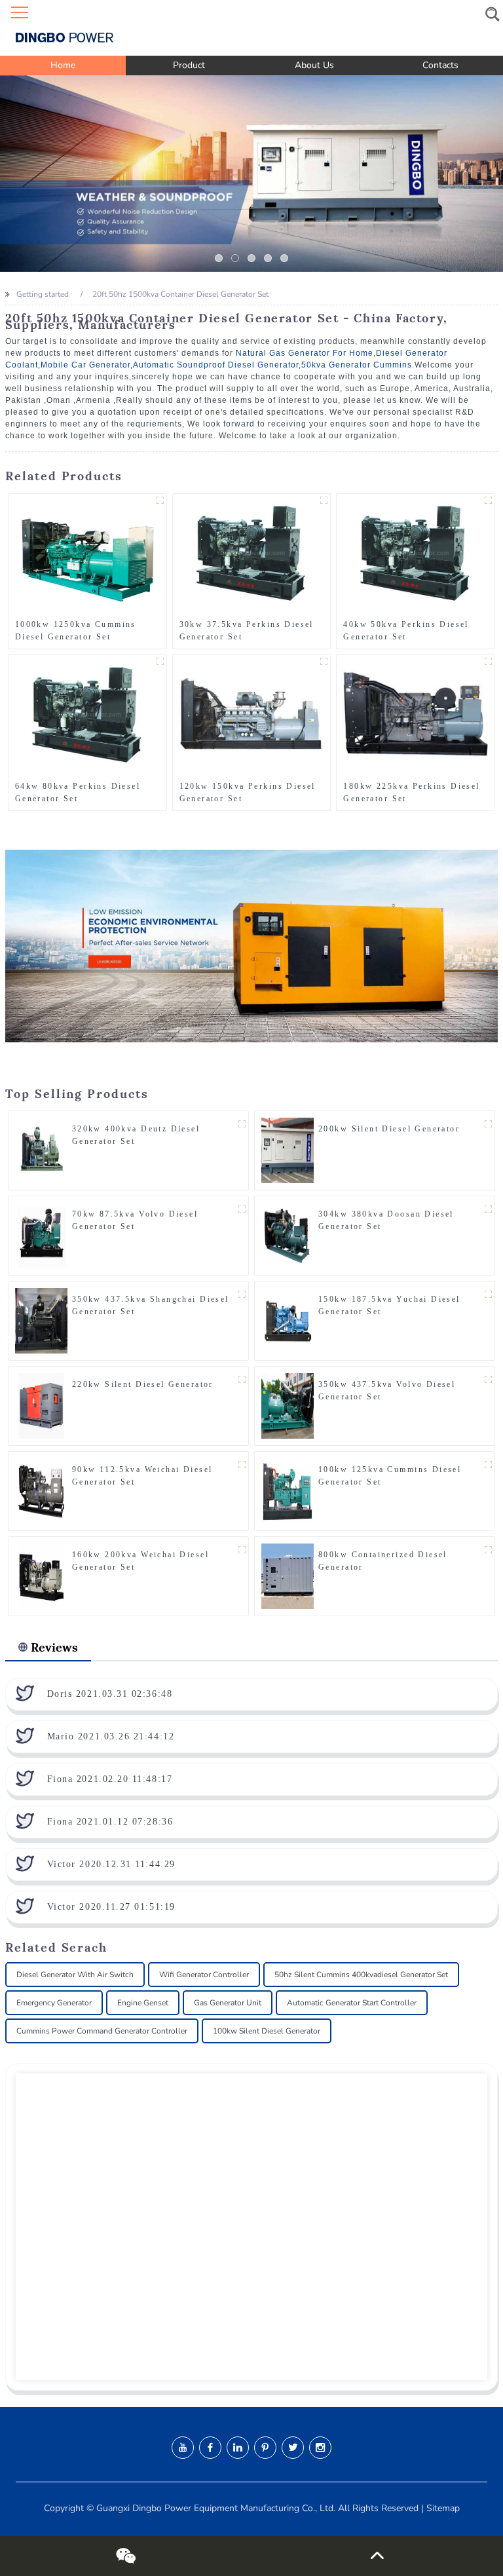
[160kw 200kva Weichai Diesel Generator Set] (41, 1576)
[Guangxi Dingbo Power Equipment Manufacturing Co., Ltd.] (251, 28)
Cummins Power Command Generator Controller (102, 2031)
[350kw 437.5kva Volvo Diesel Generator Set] (288, 1405)
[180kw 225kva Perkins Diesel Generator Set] (416, 714)
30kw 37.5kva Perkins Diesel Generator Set (247, 631)
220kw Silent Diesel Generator (143, 1384)
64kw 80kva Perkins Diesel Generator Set (78, 792)
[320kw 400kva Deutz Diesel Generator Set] (41, 1150)
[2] (251, 258)
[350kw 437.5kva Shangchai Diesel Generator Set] (41, 1320)
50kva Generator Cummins (357, 365)
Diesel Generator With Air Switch (75, 1975)
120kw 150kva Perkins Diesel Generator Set (248, 792)
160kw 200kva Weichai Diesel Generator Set (140, 1561)
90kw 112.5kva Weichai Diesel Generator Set (142, 1476)
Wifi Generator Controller (204, 1975)
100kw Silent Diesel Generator (267, 2031)
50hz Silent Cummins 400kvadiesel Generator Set (361, 1975)
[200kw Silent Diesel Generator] (288, 1150)
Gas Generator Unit (228, 2003)
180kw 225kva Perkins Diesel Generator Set (411, 792)
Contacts (440, 65)
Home (63, 65)
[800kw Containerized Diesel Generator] (288, 1576)
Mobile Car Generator (85, 365)
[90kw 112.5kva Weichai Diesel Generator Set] (41, 1490)
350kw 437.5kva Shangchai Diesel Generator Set (151, 1305)
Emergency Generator (54, 2003)
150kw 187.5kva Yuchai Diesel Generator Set (389, 1305)
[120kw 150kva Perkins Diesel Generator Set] (252, 714)
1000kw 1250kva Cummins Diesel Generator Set (76, 631)
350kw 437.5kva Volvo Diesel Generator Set (387, 1391)
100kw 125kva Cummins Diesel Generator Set (390, 1476)
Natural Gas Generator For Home (305, 353)
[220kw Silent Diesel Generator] (41, 1405)
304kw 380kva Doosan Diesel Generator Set (386, 1220)
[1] (235, 258)
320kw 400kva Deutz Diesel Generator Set (136, 1135)
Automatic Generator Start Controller (352, 2003)
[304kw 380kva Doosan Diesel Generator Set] (288, 1235)
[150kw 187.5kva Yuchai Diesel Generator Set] (288, 1320)
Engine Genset (143, 2003)
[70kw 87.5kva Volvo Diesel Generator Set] (41, 1235)
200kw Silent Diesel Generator (389, 1129)
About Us (314, 65)
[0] (219, 258)
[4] (284, 258)
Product (189, 65)
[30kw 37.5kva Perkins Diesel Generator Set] (252, 553)
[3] (268, 258)
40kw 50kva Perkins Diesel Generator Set (406, 631)
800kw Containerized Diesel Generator (383, 1561)
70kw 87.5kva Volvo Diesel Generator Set (135, 1220)
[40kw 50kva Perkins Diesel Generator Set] (416, 553)
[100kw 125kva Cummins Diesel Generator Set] (288, 1490)
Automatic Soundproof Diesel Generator (216, 365)
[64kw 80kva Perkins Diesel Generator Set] (87, 714)
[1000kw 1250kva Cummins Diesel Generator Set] (87, 553)
